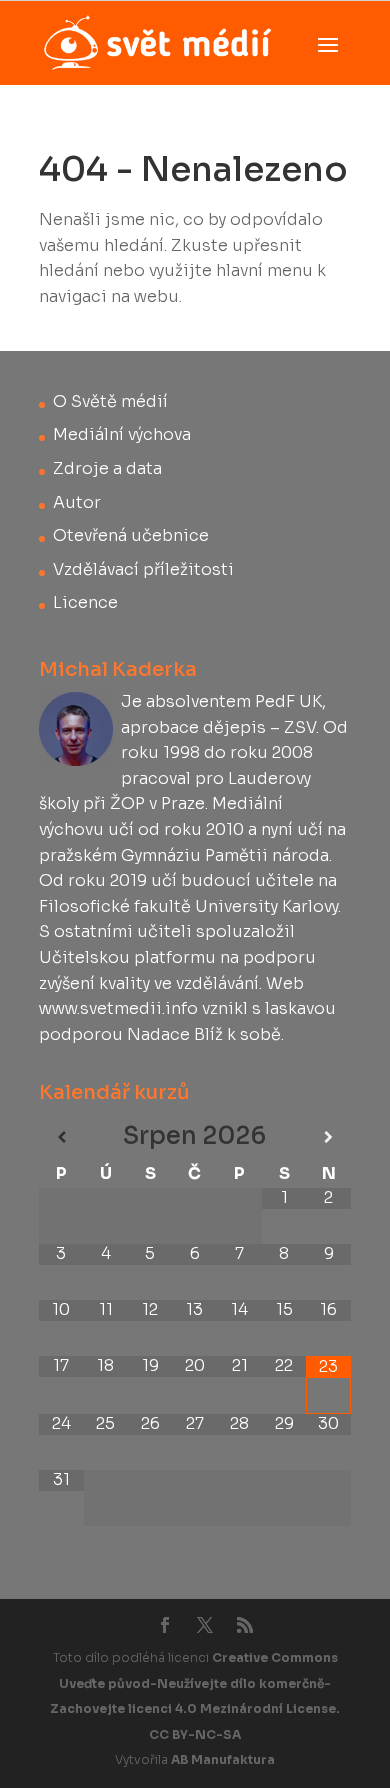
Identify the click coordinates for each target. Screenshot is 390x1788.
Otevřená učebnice (131, 535)
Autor (77, 502)
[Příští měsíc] (328, 1137)
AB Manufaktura (223, 1759)
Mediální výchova (122, 434)
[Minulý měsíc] (61, 1137)
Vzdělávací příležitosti (143, 569)
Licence (85, 602)
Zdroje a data (107, 468)
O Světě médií (110, 401)
